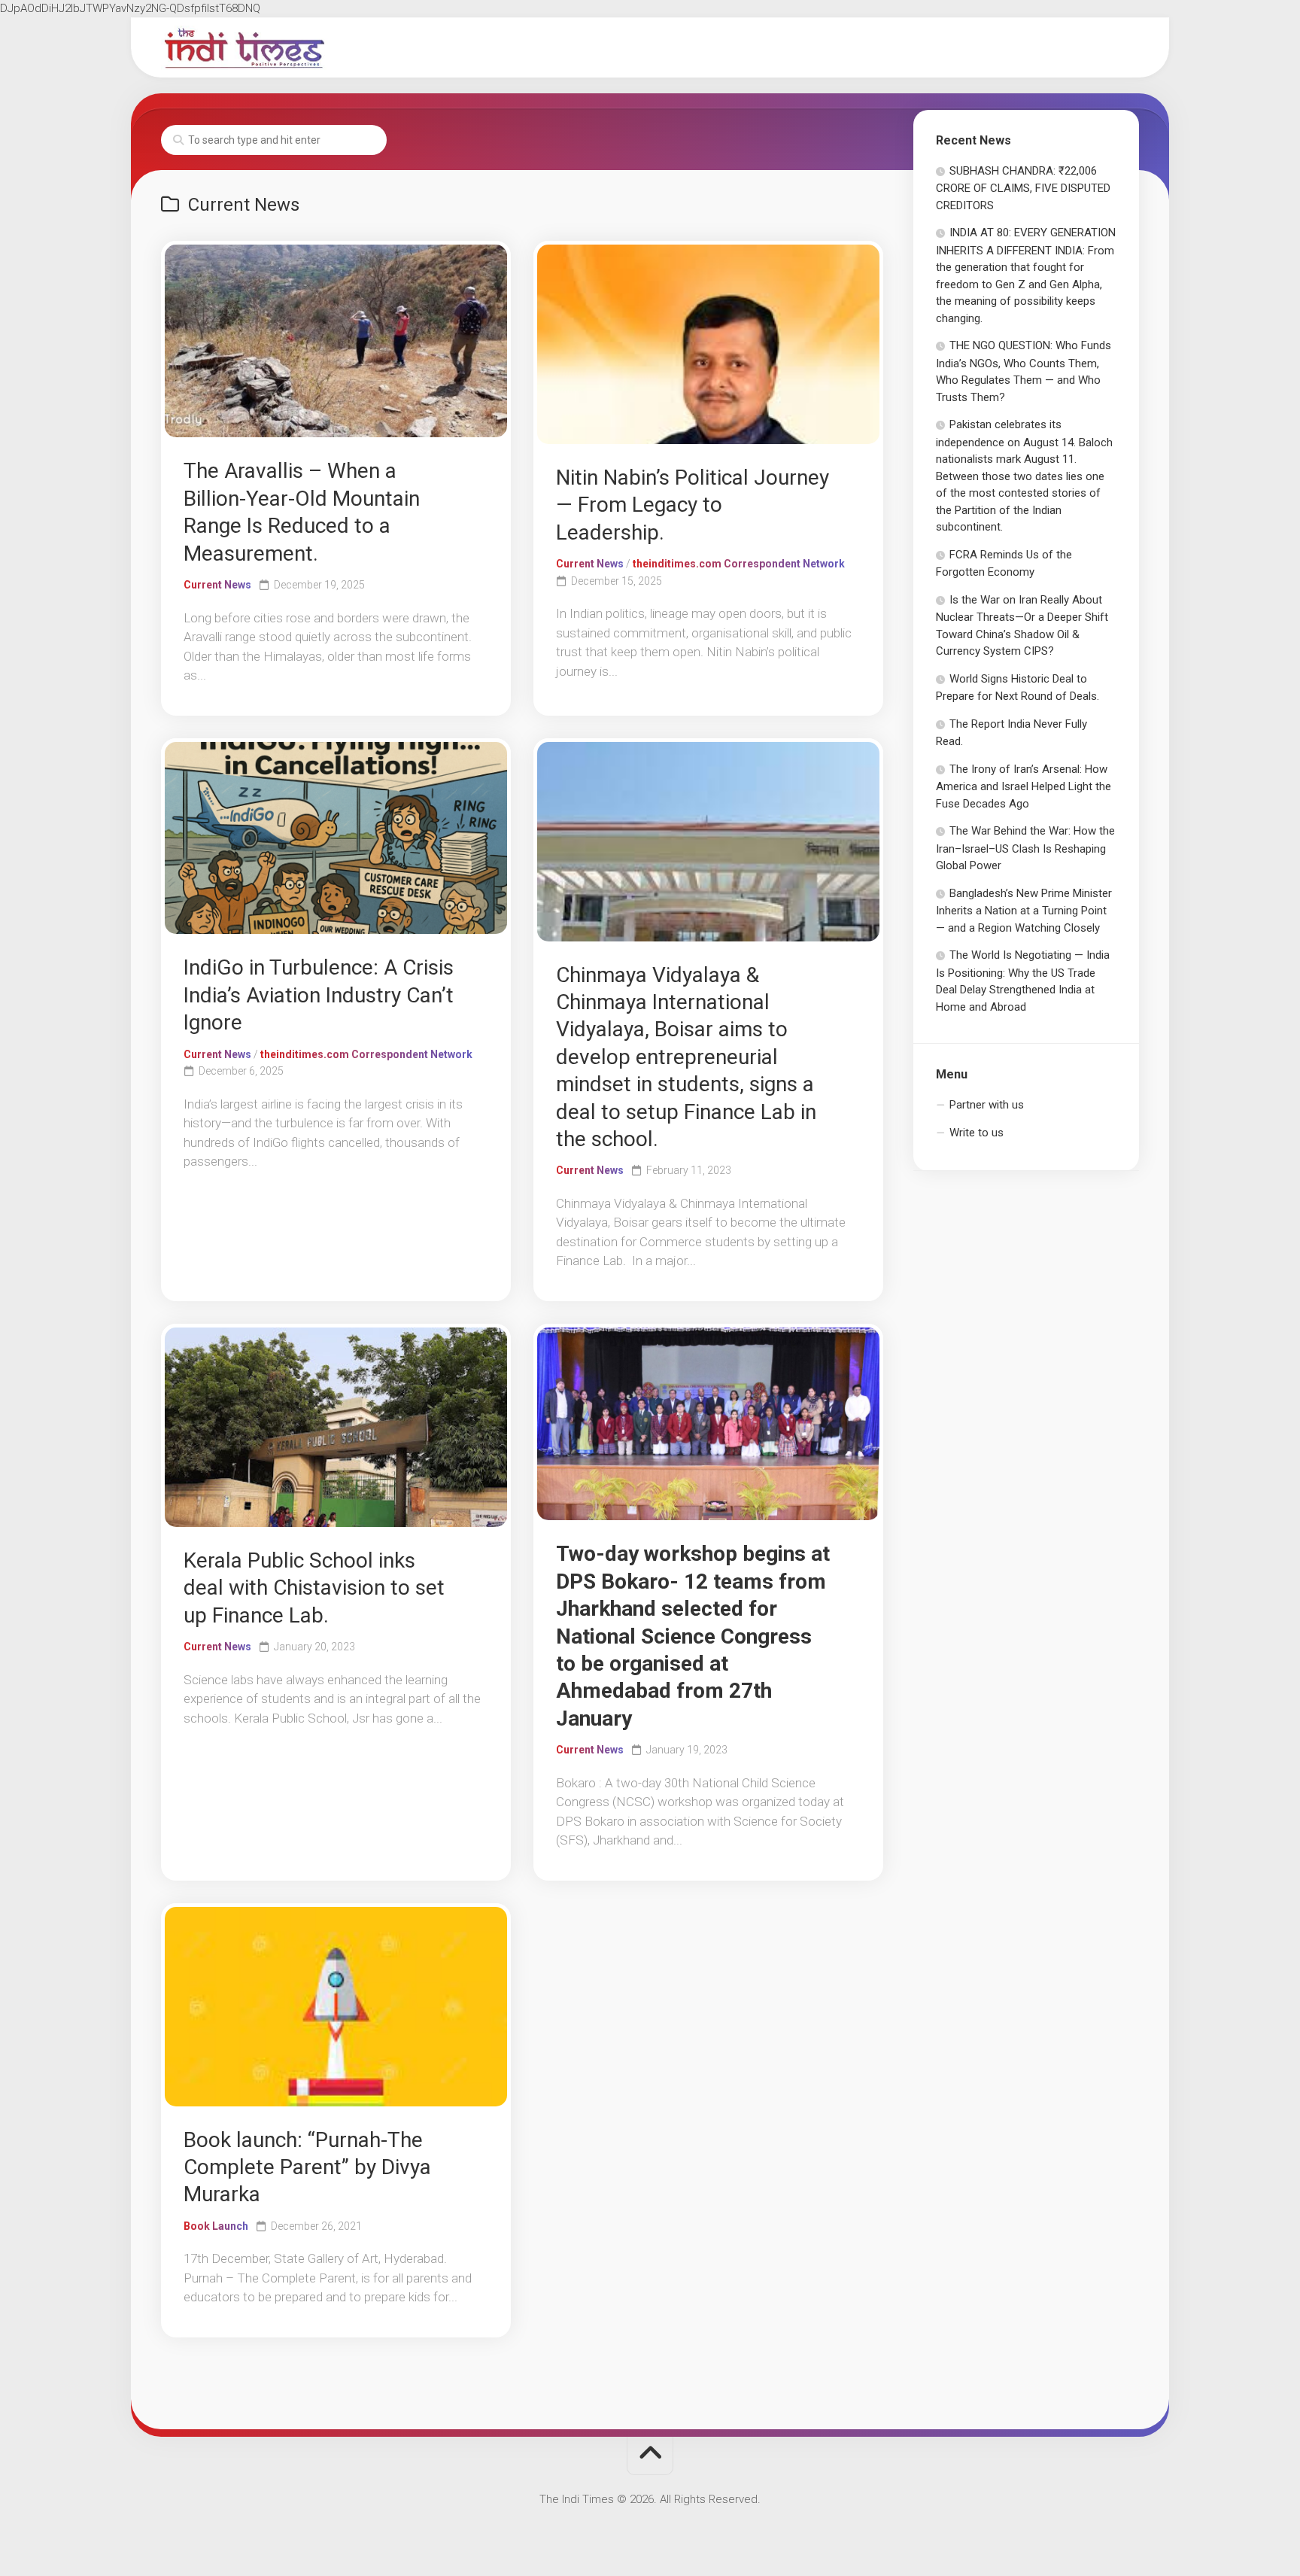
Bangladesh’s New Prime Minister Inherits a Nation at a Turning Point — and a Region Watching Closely (1024, 911)
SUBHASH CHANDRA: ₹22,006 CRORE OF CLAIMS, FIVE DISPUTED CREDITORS (1023, 188)
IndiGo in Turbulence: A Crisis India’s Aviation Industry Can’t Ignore (319, 995)
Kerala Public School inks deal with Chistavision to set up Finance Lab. (314, 1588)
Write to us (977, 1133)
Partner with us (987, 1105)
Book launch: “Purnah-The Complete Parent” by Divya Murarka (307, 2167)
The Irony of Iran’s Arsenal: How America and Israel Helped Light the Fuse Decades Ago (1024, 786)
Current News (217, 585)
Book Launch (216, 2226)
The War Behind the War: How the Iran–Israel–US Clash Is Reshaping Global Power (1025, 848)
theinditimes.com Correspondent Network (739, 564)
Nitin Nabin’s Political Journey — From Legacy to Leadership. (693, 505)
